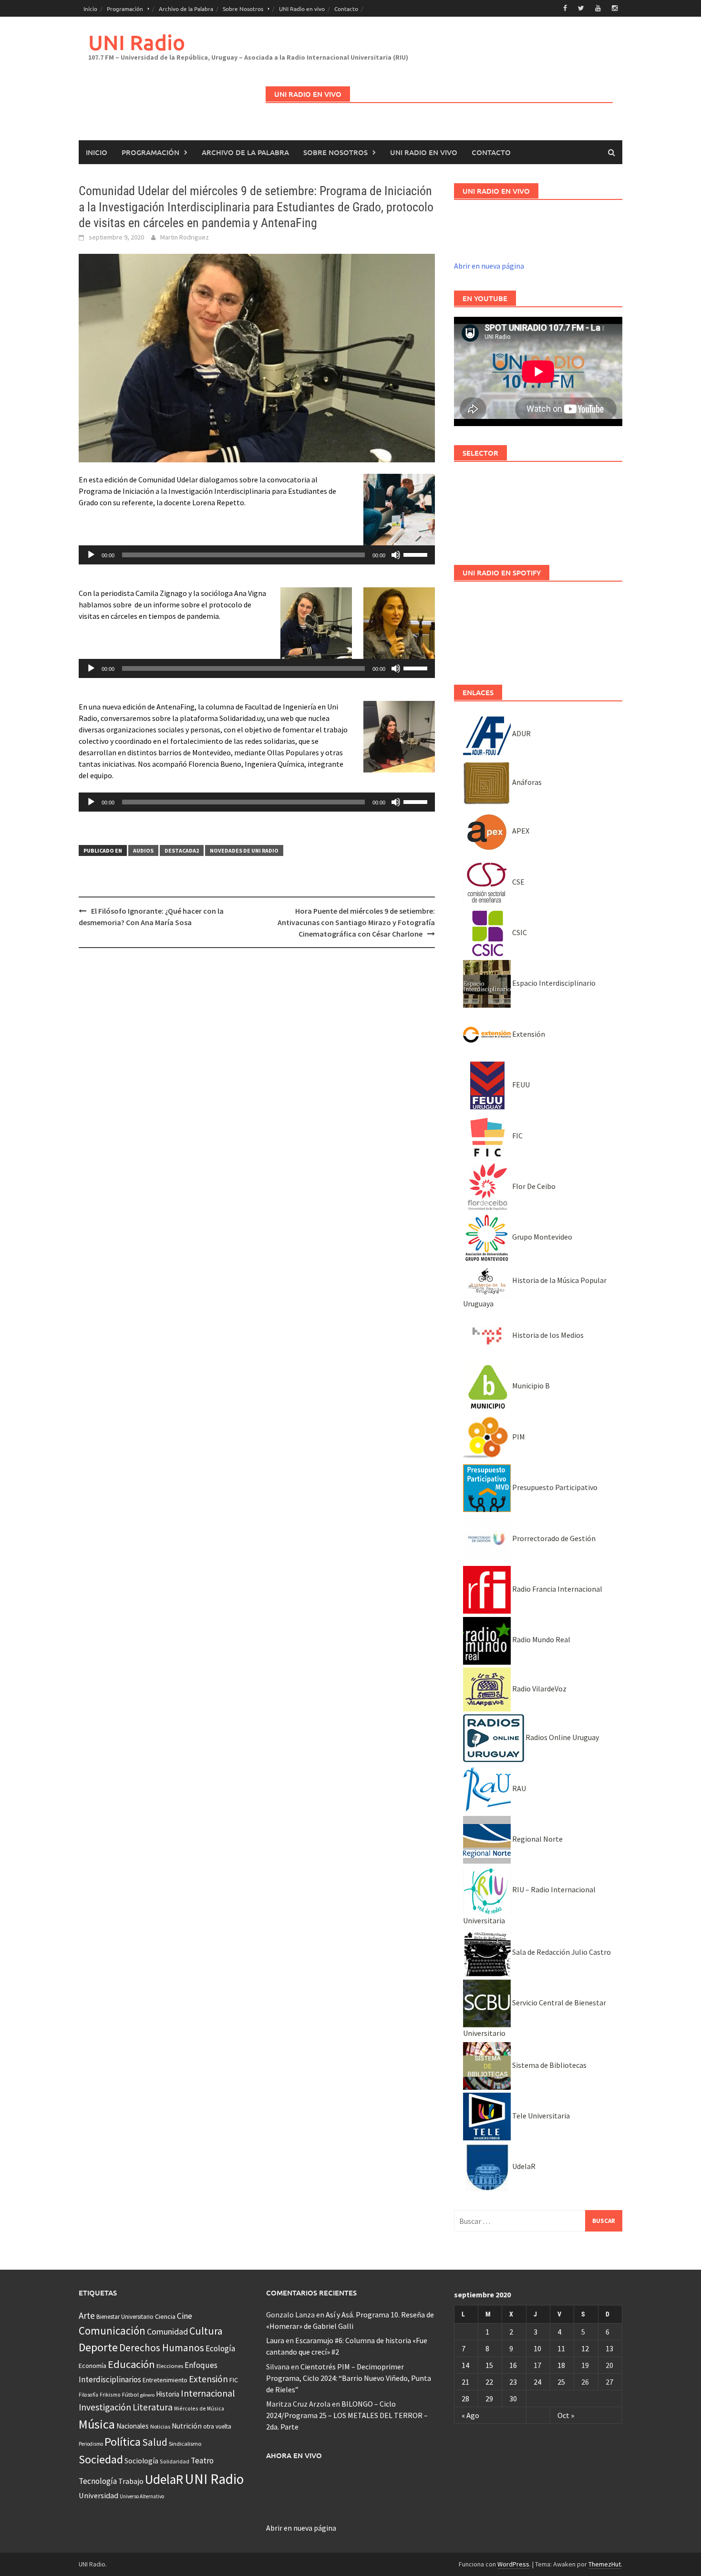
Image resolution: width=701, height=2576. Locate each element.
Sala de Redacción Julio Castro (561, 1952)
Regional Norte (537, 1839)
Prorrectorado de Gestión (553, 1538)
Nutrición (187, 2426)
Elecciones (170, 2366)
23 (513, 2382)
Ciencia (165, 2316)
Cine (185, 2316)
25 (561, 2382)
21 (465, 2382)
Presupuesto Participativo (554, 1487)
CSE (518, 882)
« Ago (470, 2415)
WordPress (513, 2564)
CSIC (519, 932)
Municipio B (530, 1386)
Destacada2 (182, 850)
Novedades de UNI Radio (244, 850)
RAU (518, 1788)
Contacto (346, 9)
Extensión (528, 1034)
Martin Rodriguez (185, 237)
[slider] (417, 554)
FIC (517, 1136)
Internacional (208, 2393)
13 (609, 2348)
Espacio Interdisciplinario (553, 983)
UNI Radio (137, 42)
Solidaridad (175, 2461)
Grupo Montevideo (541, 1237)
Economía (93, 2366)
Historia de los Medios (547, 1335)
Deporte (98, 2347)
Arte (87, 2315)
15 (489, 2365)
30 (513, 2399)
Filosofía (88, 2395)
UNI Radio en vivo (302, 9)
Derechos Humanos (162, 2348)
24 (537, 2382)
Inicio (90, 9)
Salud (155, 2442)
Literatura (153, 2407)
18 (561, 2365)
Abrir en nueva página (489, 266)
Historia (168, 2394)
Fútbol (130, 2394)
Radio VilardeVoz (539, 1689)
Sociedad (101, 2459)
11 (561, 2348)
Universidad (98, 2495)
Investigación (105, 2407)
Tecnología (98, 2481)
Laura (275, 2340)
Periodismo (91, 2444)
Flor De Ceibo (533, 1186)
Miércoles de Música (199, 2408)
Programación (125, 9)
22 (489, 2382)
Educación (131, 2364)
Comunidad (167, 2331)
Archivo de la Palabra (186, 9)
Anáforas (526, 782)
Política (123, 2442)
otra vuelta (217, 2426)
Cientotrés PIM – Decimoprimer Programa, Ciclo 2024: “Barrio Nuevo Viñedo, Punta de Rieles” (349, 2378)
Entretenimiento (165, 2380)
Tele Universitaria (540, 2116)
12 (585, 2348)
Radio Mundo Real (541, 1639)
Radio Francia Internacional (557, 1589)
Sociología (141, 2461)
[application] (257, 555)
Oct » (566, 2415)
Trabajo (131, 2481)
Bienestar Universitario (125, 2317)
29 (489, 2399)
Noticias (160, 2426)
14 (465, 2365)
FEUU (520, 1085)
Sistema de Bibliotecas (549, 2065)
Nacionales (133, 2426)
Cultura (206, 2331)
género (147, 2395)
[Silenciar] (396, 555)
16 (513, 2365)
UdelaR (523, 2166)
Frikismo (110, 2394)
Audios (143, 850)
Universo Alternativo (142, 2496)
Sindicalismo (185, 2444)
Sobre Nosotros (243, 9)
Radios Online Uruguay (562, 1737)
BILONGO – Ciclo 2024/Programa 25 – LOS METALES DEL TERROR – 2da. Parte (347, 2415)
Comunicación (112, 2331)
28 (465, 2399)
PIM (518, 1437)
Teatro (202, 2461)
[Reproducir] (91, 555)
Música (97, 2424)
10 (537, 2348)
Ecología (220, 2348)
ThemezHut (605, 2564)
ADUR (521, 733)
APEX (520, 831)
